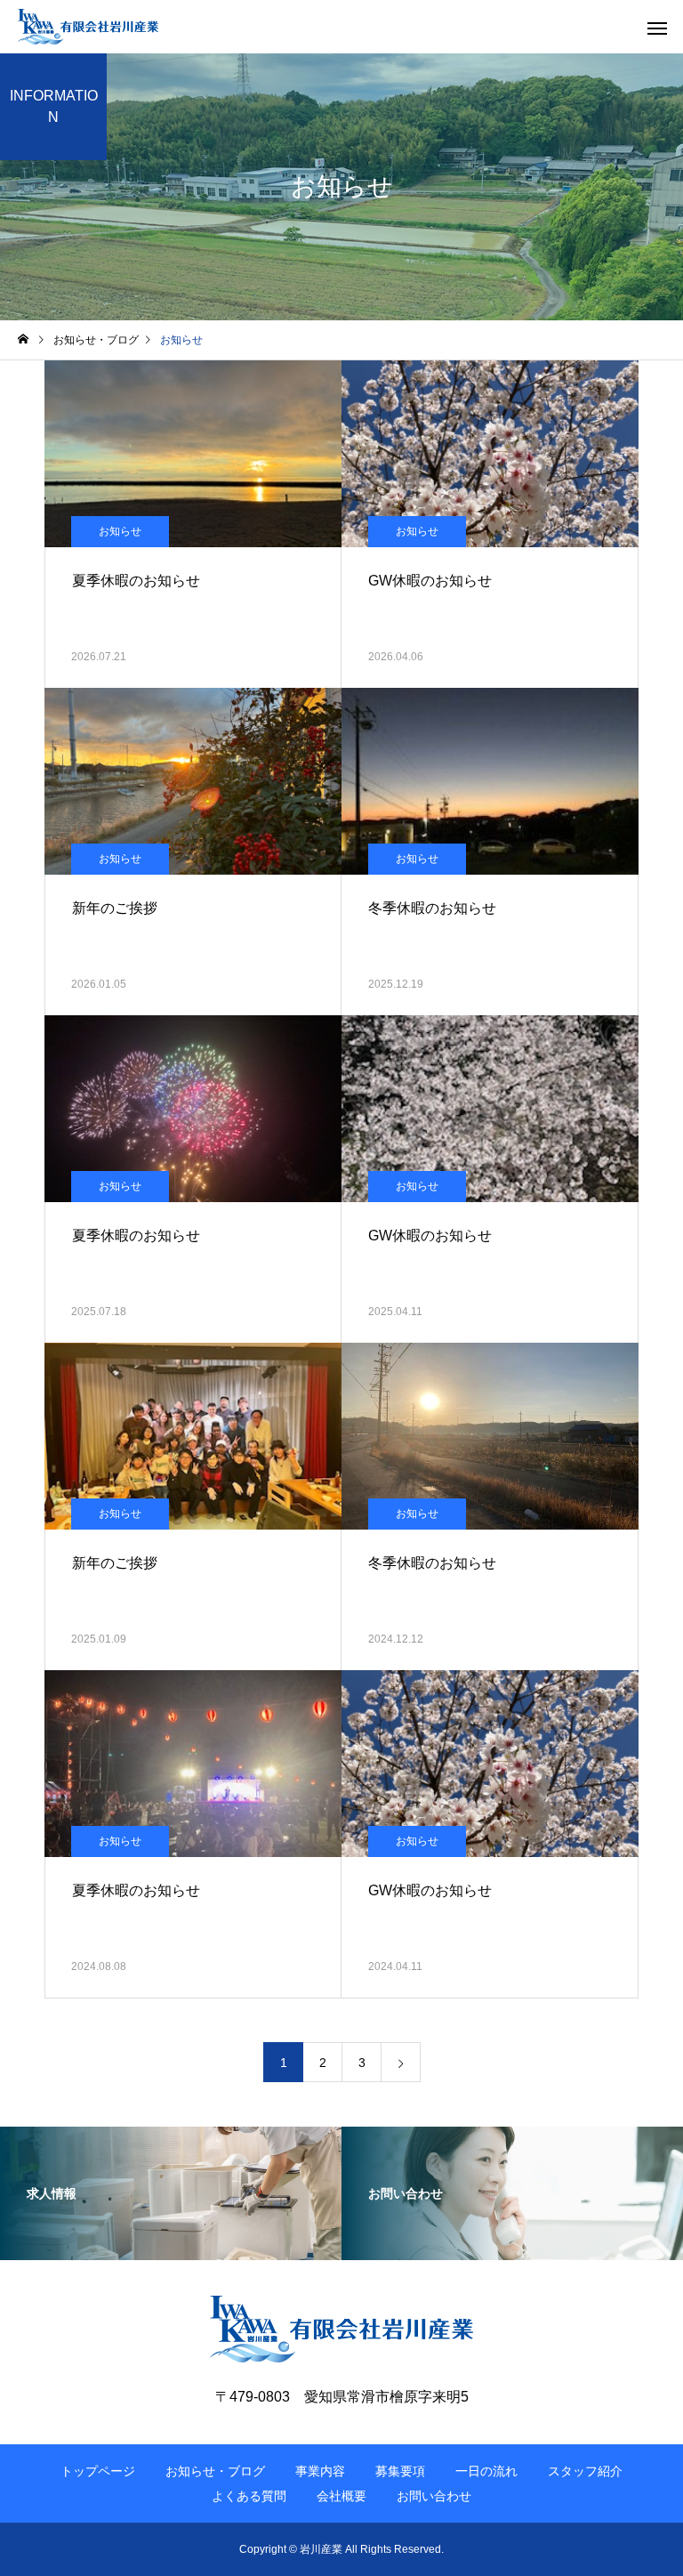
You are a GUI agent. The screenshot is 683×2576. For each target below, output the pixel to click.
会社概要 (341, 2496)
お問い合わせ (434, 2496)
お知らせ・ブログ (215, 2471)
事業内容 (320, 2471)
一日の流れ (486, 2471)
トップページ (98, 2471)
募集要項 (400, 2471)
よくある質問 (249, 2496)
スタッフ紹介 (585, 2471)
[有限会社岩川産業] (88, 27)
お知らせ (120, 531)
